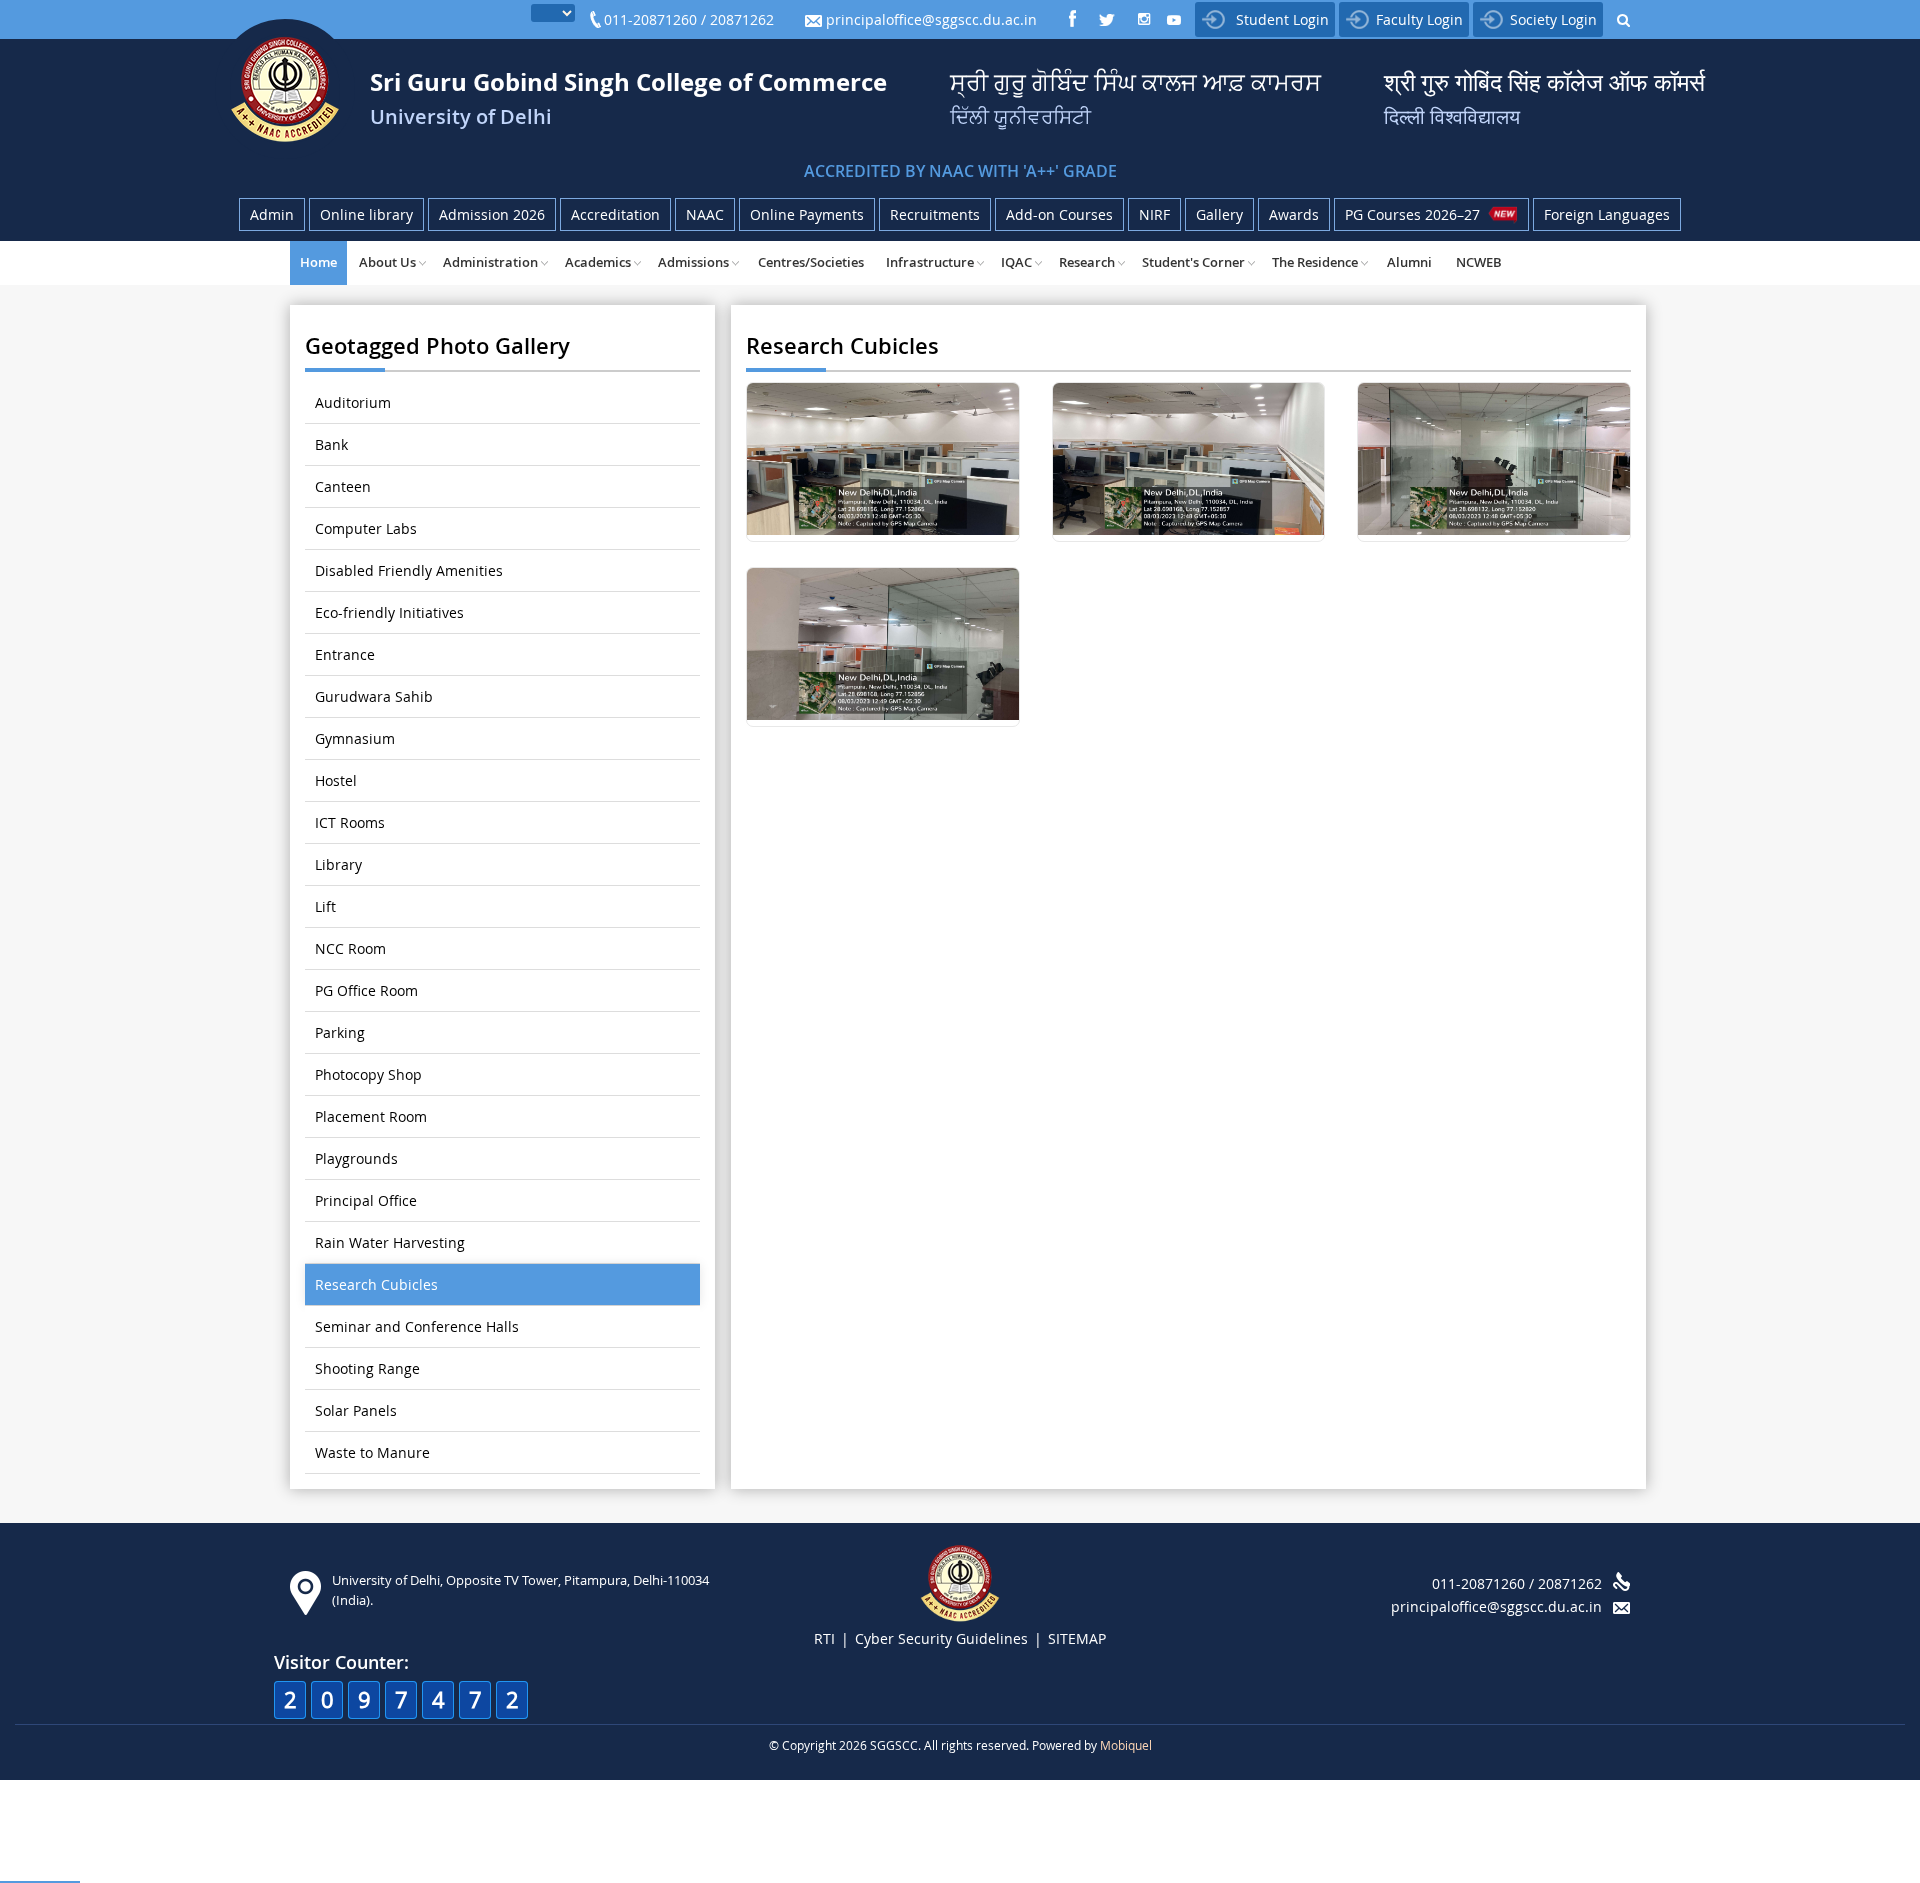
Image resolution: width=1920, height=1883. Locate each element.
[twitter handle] (1109, 21)
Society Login (1553, 19)
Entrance (345, 654)
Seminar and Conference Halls (417, 1326)
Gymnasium (355, 738)
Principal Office (366, 1200)
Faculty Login (1419, 19)
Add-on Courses (1059, 214)
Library (338, 864)
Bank (331, 444)
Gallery (1219, 214)
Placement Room (371, 1116)
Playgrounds (356, 1158)
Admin (272, 214)
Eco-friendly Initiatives (389, 612)
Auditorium (353, 402)
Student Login (1280, 19)
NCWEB (1479, 262)
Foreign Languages (1607, 214)
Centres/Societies (811, 262)
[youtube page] (1174, 21)
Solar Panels (356, 1410)
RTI (824, 1638)
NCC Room (350, 948)
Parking (340, 1032)
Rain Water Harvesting (390, 1242)
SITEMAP (1077, 1638)
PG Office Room (366, 990)
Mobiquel (1126, 1745)
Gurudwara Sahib (374, 696)
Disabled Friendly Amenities (409, 570)
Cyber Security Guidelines (941, 1638)
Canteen (343, 486)
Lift (325, 906)
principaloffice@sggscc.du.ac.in (929, 19)
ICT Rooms (350, 822)
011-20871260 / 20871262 (689, 19)
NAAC (705, 214)
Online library (366, 214)
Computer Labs (366, 528)
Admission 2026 (492, 214)
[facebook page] (1072, 21)
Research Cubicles (376, 1284)
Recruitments (935, 214)
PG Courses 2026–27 (1416, 214)
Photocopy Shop (368, 1074)
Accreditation (615, 214)
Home (318, 262)
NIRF (1154, 214)
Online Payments (807, 214)
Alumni (1409, 262)
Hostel (336, 780)
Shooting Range (367, 1368)
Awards (1294, 214)
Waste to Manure (372, 1452)
